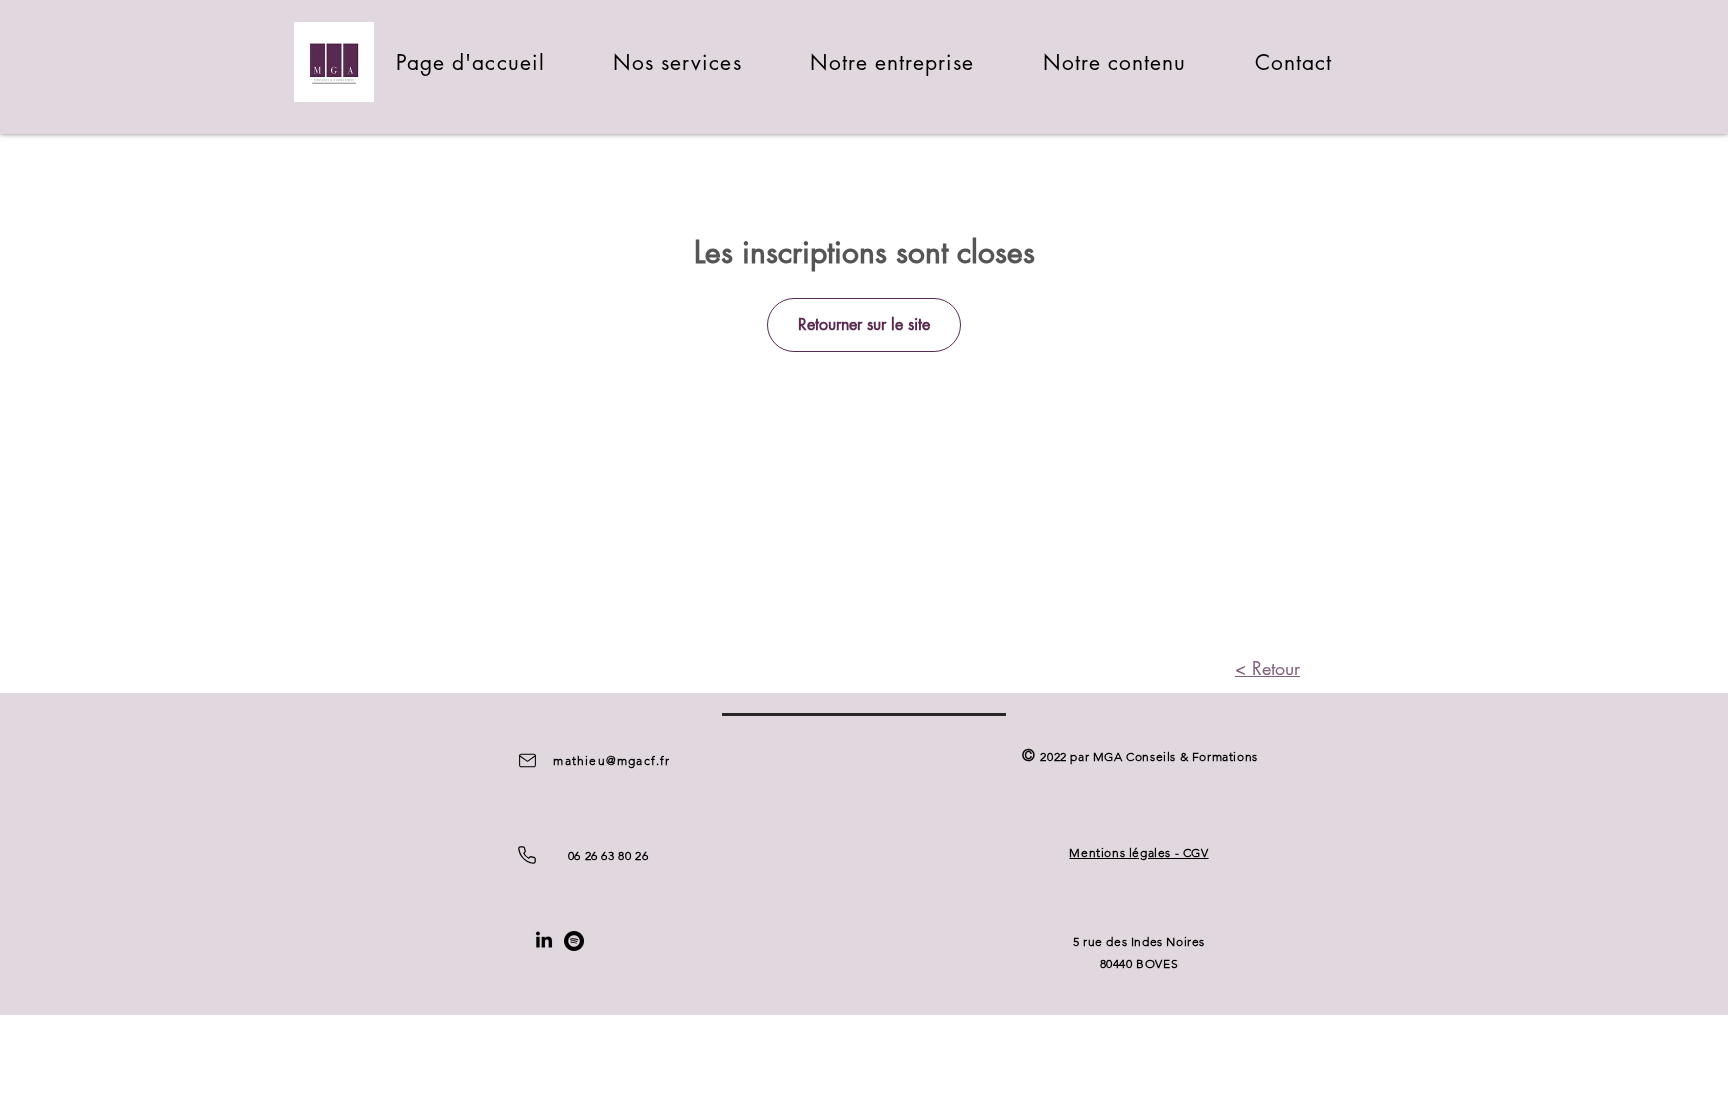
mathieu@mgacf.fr (611, 760)
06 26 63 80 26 (608, 855)
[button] (677, 62)
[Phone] (527, 854)
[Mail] (527, 760)
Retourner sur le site (864, 324)
